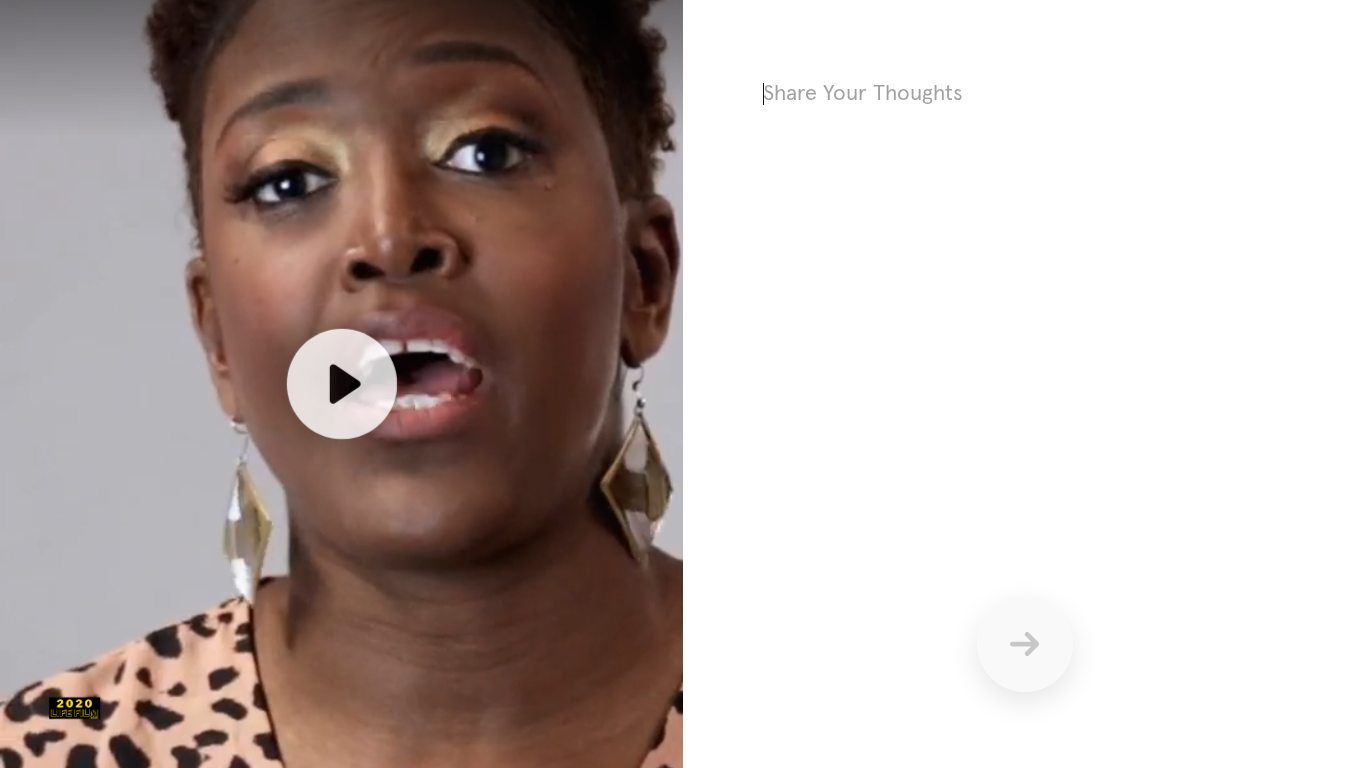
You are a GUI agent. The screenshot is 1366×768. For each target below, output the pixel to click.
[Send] (1025, 644)
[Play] (341, 384)
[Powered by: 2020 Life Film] (74, 708)
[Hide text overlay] (312, 116)
